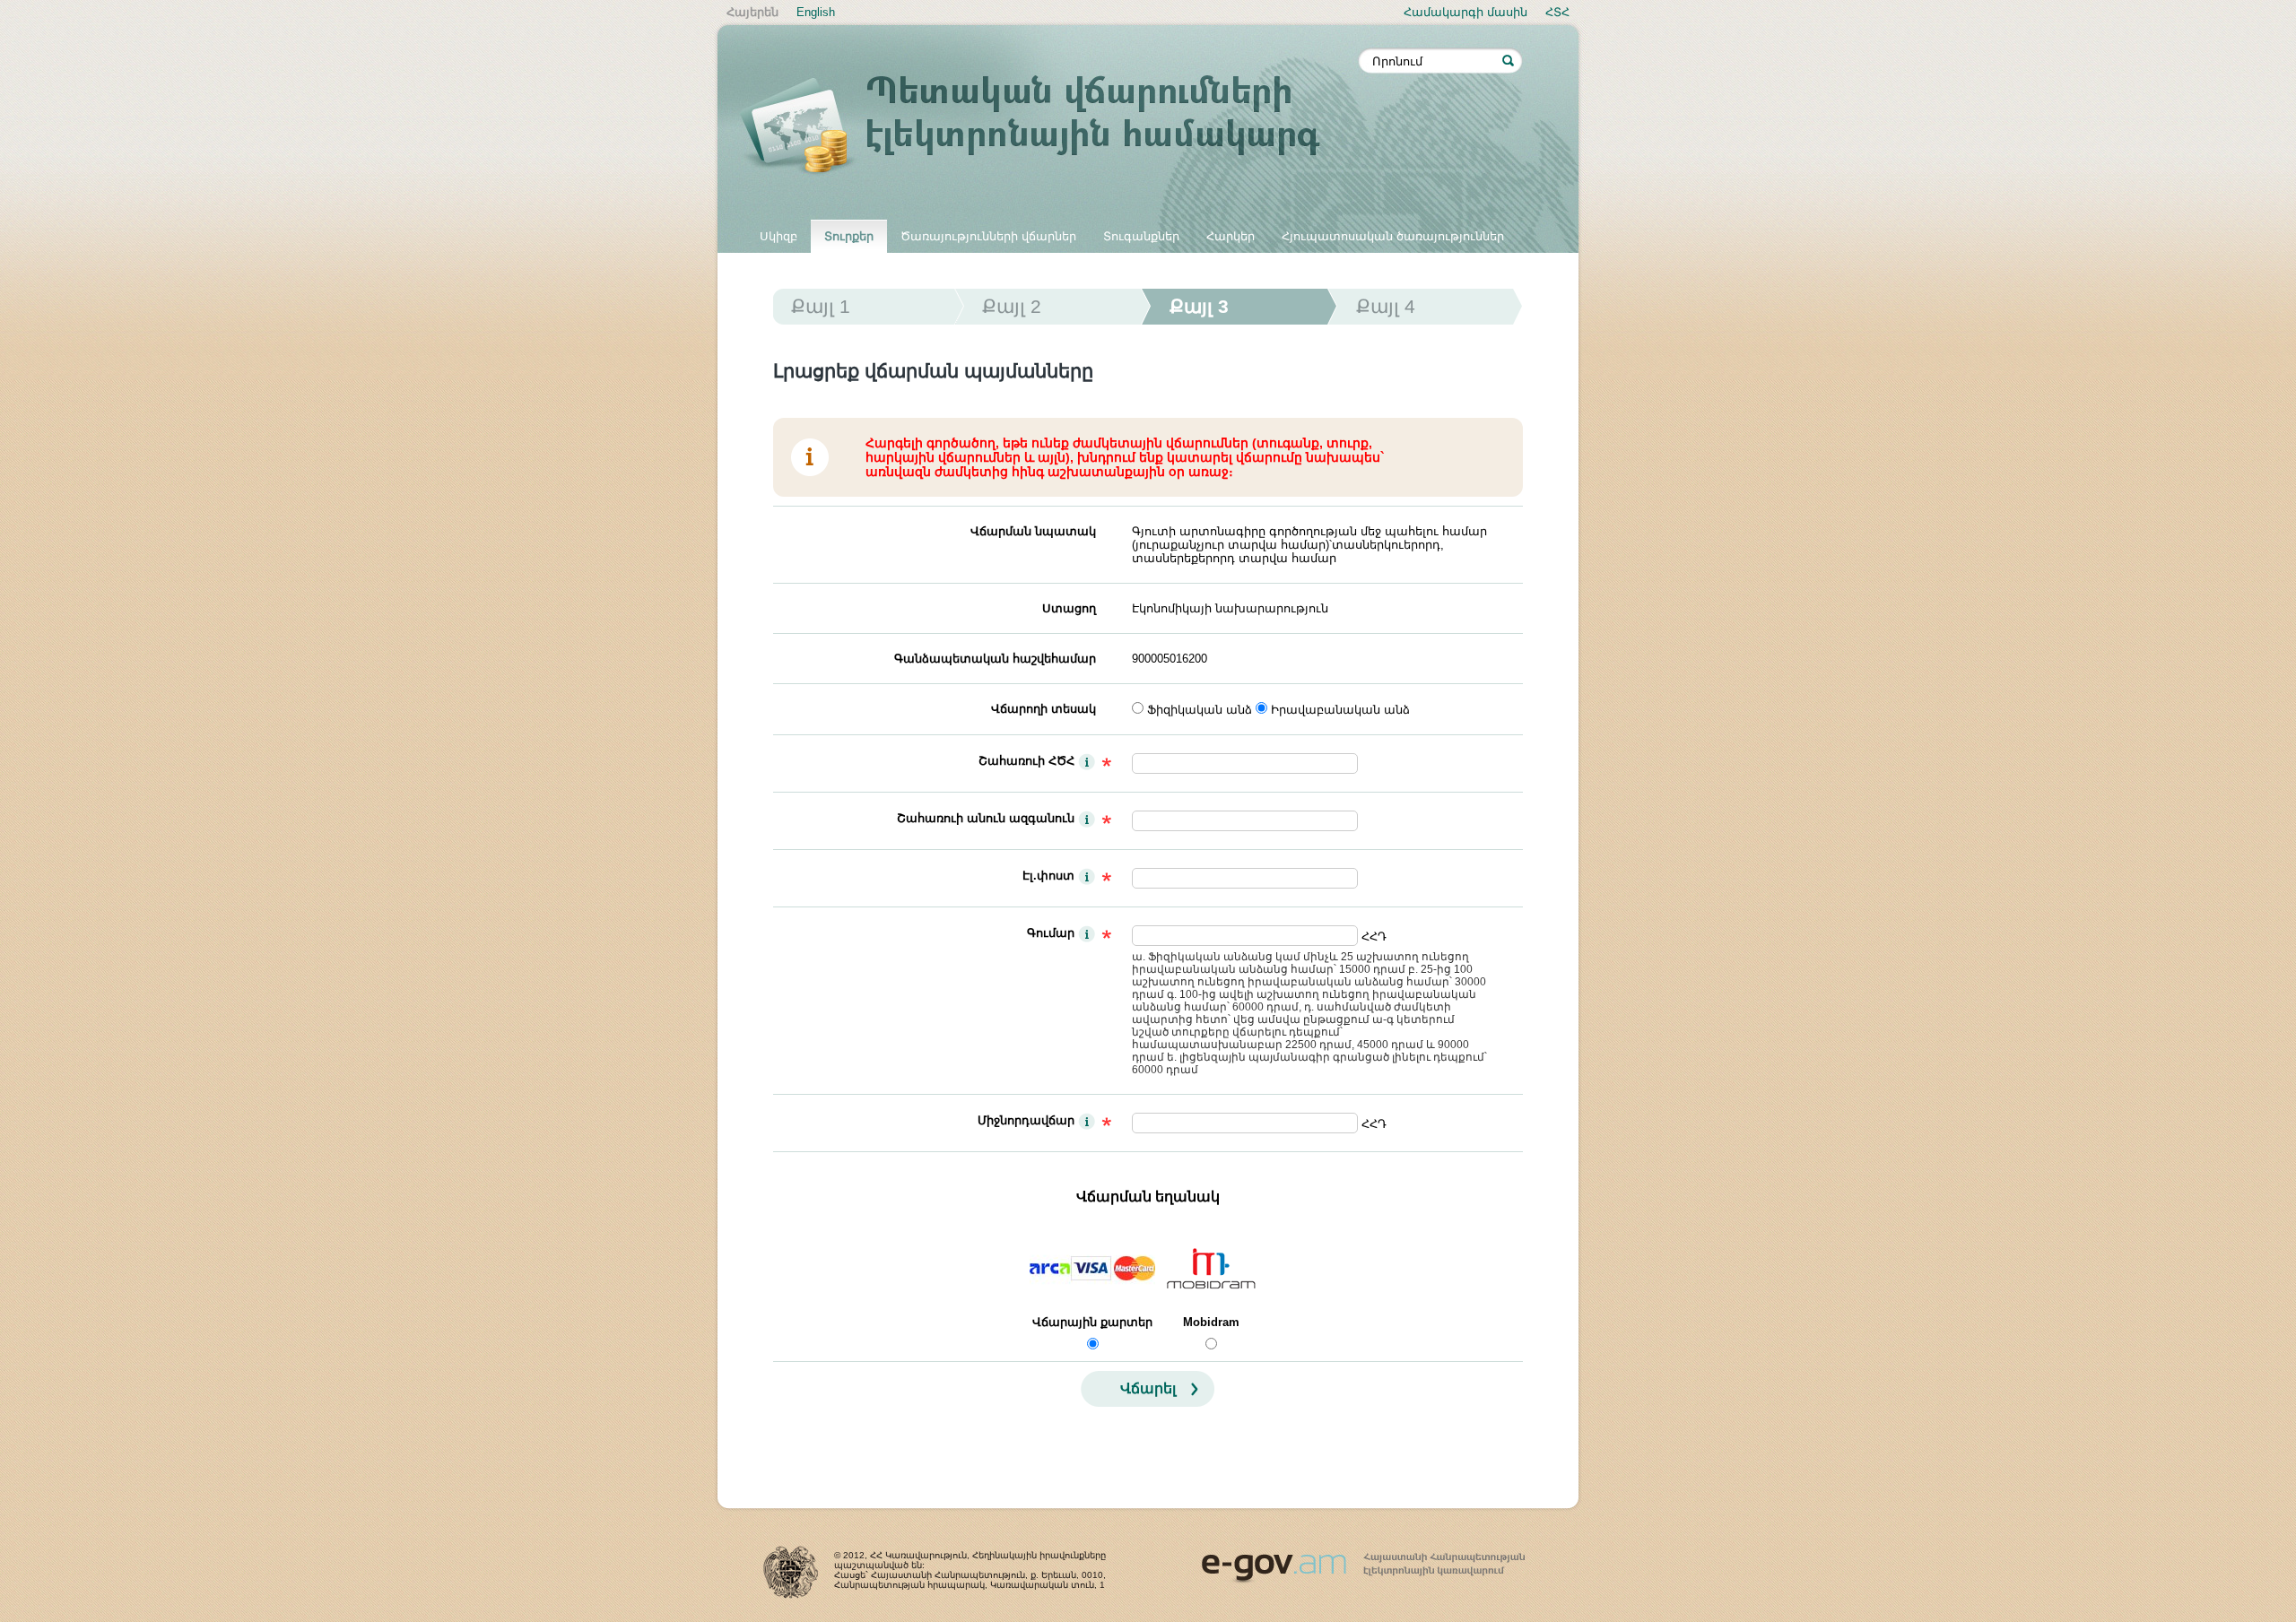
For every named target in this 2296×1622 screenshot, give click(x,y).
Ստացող (1069, 608)
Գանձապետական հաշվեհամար (995, 659)
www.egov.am (1363, 1560)
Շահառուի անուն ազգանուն (986, 818)
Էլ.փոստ (1048, 876)
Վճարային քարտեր (1092, 1322)
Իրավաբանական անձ (1340, 710)
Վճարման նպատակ (1033, 531)
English (816, 12)
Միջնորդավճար (1026, 1120)
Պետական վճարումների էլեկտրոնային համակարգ (1049, 127)
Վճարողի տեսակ (1044, 709)
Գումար (1051, 933)
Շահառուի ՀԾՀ (1026, 761)
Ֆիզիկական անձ (1200, 710)
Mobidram (1211, 1322)
